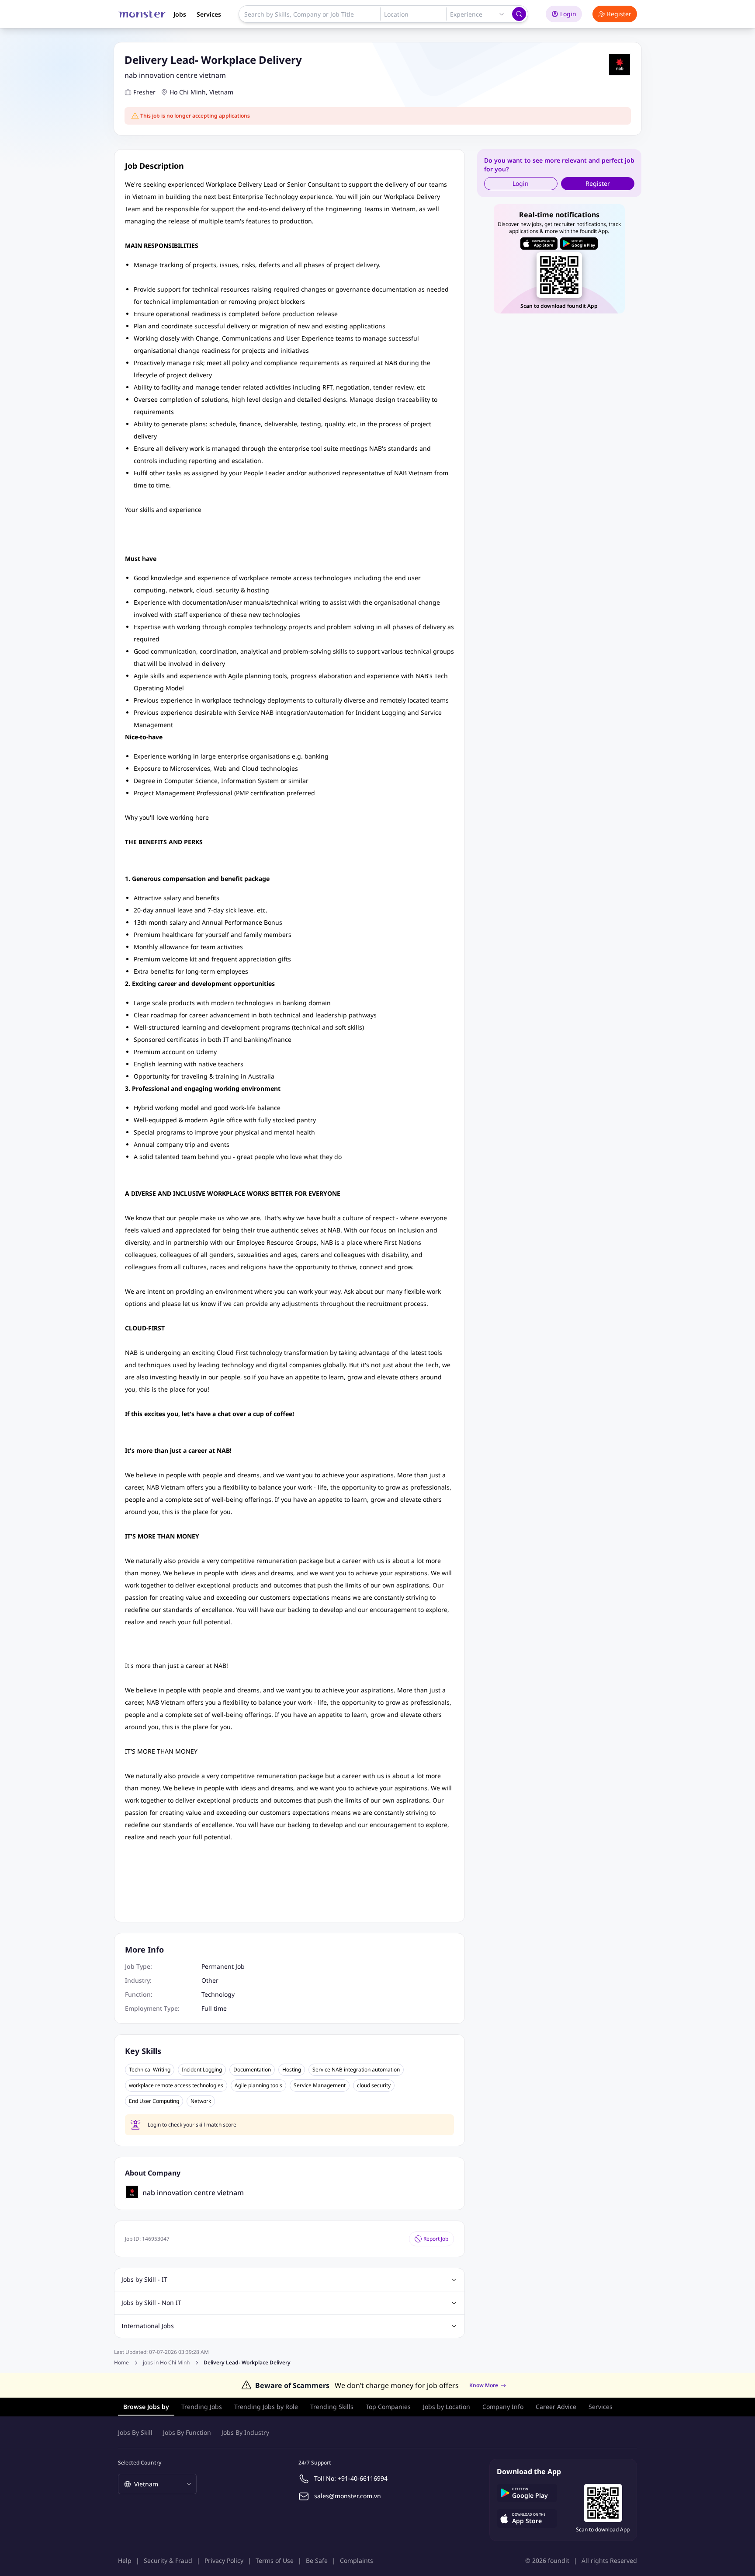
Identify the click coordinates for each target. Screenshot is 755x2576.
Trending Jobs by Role (266, 2407)
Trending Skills (332, 2407)
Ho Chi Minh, (189, 92)
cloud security (374, 2085)
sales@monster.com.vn (348, 2496)
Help (125, 2560)
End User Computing (154, 2101)
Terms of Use (275, 2560)
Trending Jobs (202, 2407)
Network (201, 2101)
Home (121, 2362)
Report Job (436, 2239)
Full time (214, 2008)
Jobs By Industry (245, 2432)
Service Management (320, 2085)
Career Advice (556, 2407)
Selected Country (140, 2463)
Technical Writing (150, 2070)
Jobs (180, 14)
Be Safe (317, 2560)
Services (209, 14)
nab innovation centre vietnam (175, 75)
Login (568, 14)
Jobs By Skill (135, 2432)
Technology (218, 1994)
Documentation (252, 2070)
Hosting (292, 2070)
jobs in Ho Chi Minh (166, 2363)
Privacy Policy (224, 2560)
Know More (484, 2385)
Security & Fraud (168, 2560)
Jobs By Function (187, 2432)
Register (619, 14)
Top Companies (388, 2407)
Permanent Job (223, 1966)
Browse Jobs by (146, 2407)
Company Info (503, 2407)
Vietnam (221, 92)
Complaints (357, 2560)
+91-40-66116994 (363, 2478)
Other (210, 1980)
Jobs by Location (447, 2407)
